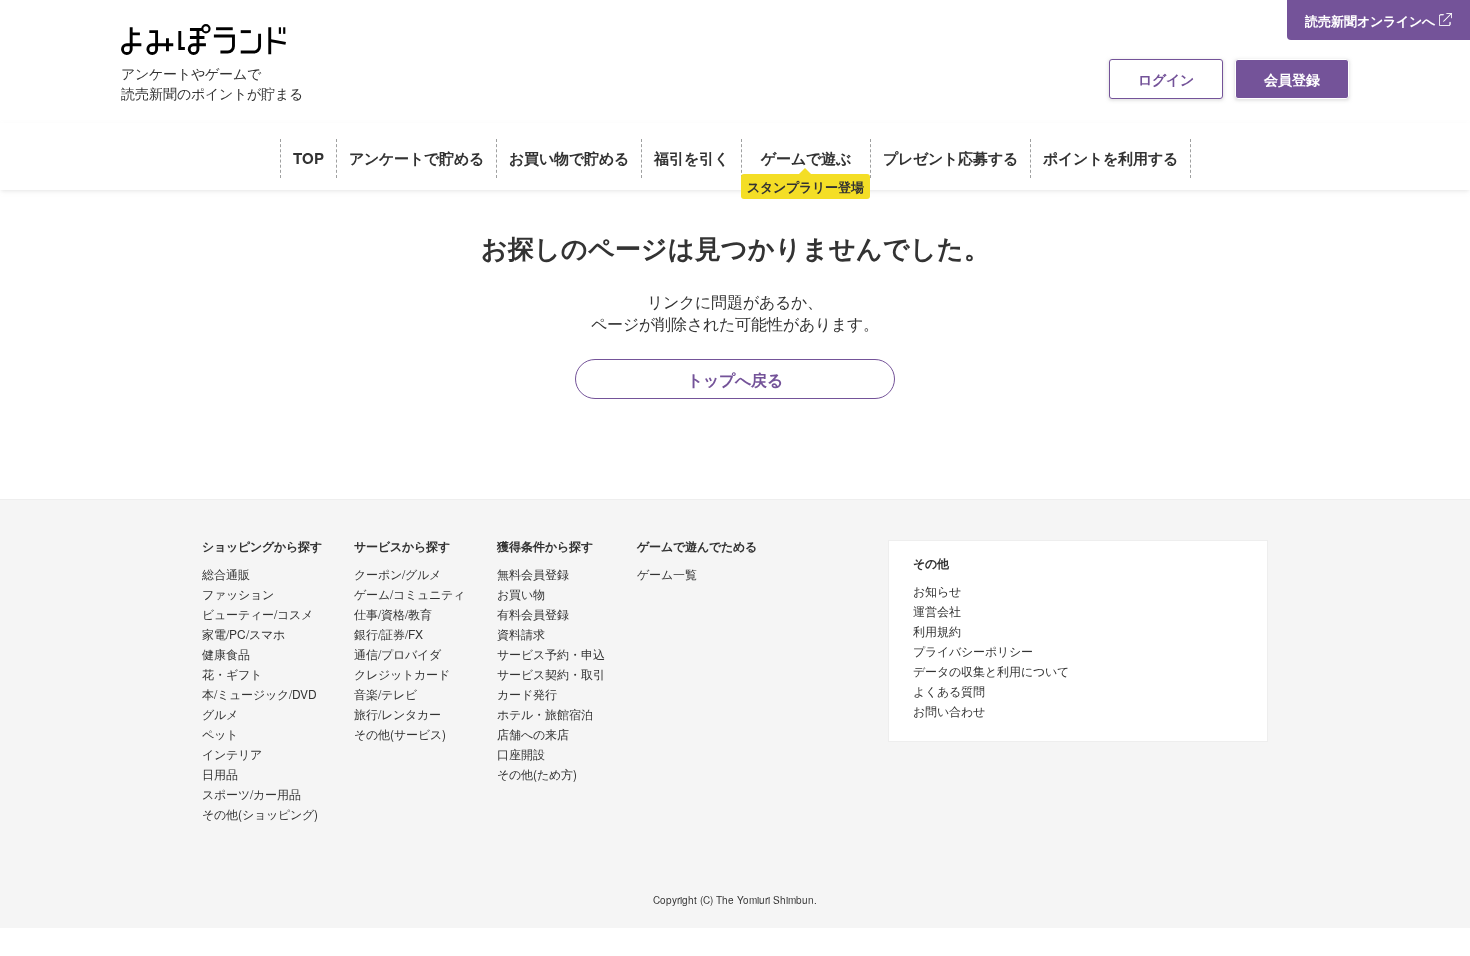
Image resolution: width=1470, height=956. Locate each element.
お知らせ (937, 592)
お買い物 (521, 595)
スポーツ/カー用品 (251, 795)
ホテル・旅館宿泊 (545, 715)
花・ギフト (232, 675)
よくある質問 (949, 692)
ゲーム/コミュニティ (409, 595)
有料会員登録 (533, 615)
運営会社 (937, 612)
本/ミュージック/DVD (259, 695)
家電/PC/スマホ (243, 635)
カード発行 (527, 695)
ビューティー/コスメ (257, 615)
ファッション (238, 595)
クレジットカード (402, 675)
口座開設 (521, 755)
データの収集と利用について (991, 672)
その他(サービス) (400, 735)
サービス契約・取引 (551, 675)
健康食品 (226, 655)
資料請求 (521, 635)
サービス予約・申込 (551, 655)
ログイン (1166, 79)
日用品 (220, 775)
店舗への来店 (533, 735)
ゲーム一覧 (667, 575)
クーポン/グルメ (397, 575)
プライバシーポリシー (973, 652)
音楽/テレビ (385, 695)
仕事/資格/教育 (393, 615)
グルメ (220, 715)
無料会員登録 (533, 575)
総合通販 (226, 575)
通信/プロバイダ (397, 655)
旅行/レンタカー (397, 715)
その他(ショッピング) (260, 815)
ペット (220, 735)
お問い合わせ (949, 712)
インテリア (232, 755)
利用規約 (937, 632)
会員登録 (1292, 79)
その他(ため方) (537, 775)
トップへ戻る (735, 379)
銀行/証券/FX (388, 635)
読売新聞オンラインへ (1372, 20)
